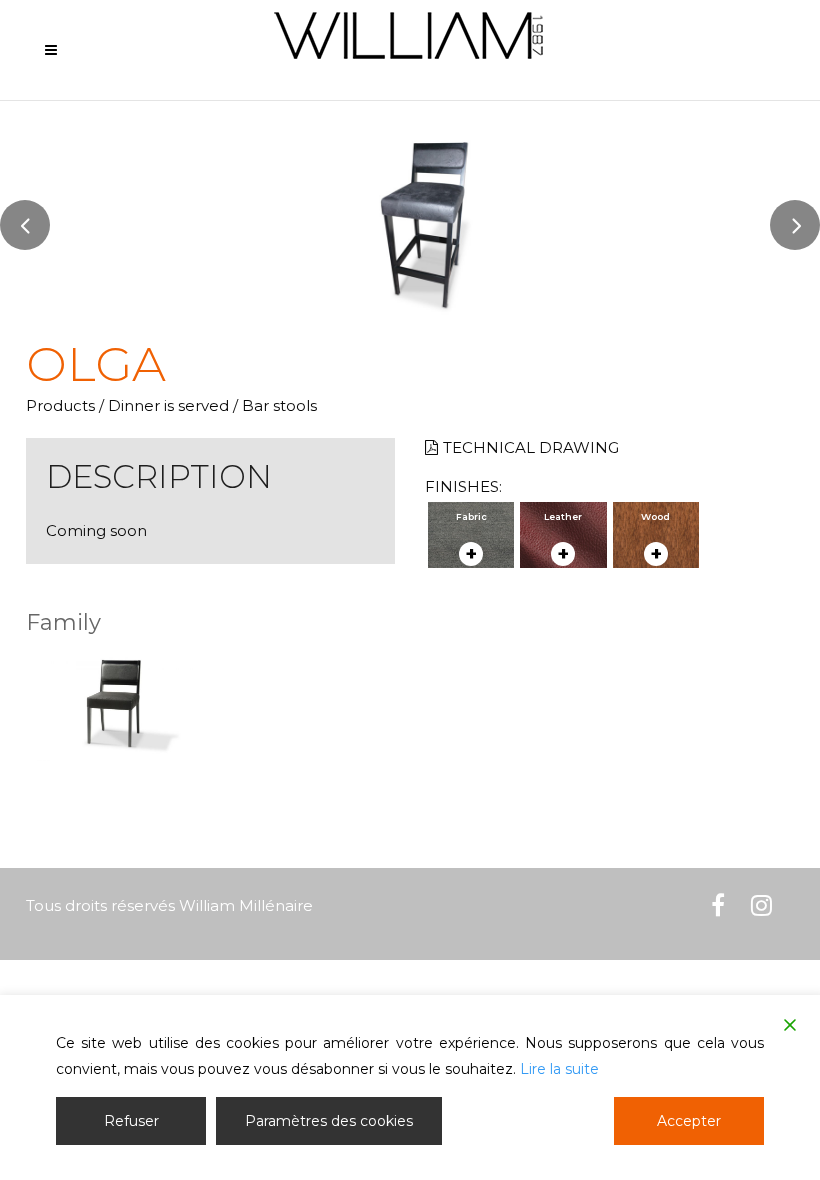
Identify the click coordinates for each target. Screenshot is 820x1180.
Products (60, 405)
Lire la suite (559, 1069)
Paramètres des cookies (329, 1121)
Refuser (131, 1121)
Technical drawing (531, 447)
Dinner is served (168, 405)
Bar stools (279, 405)
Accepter (689, 1121)
